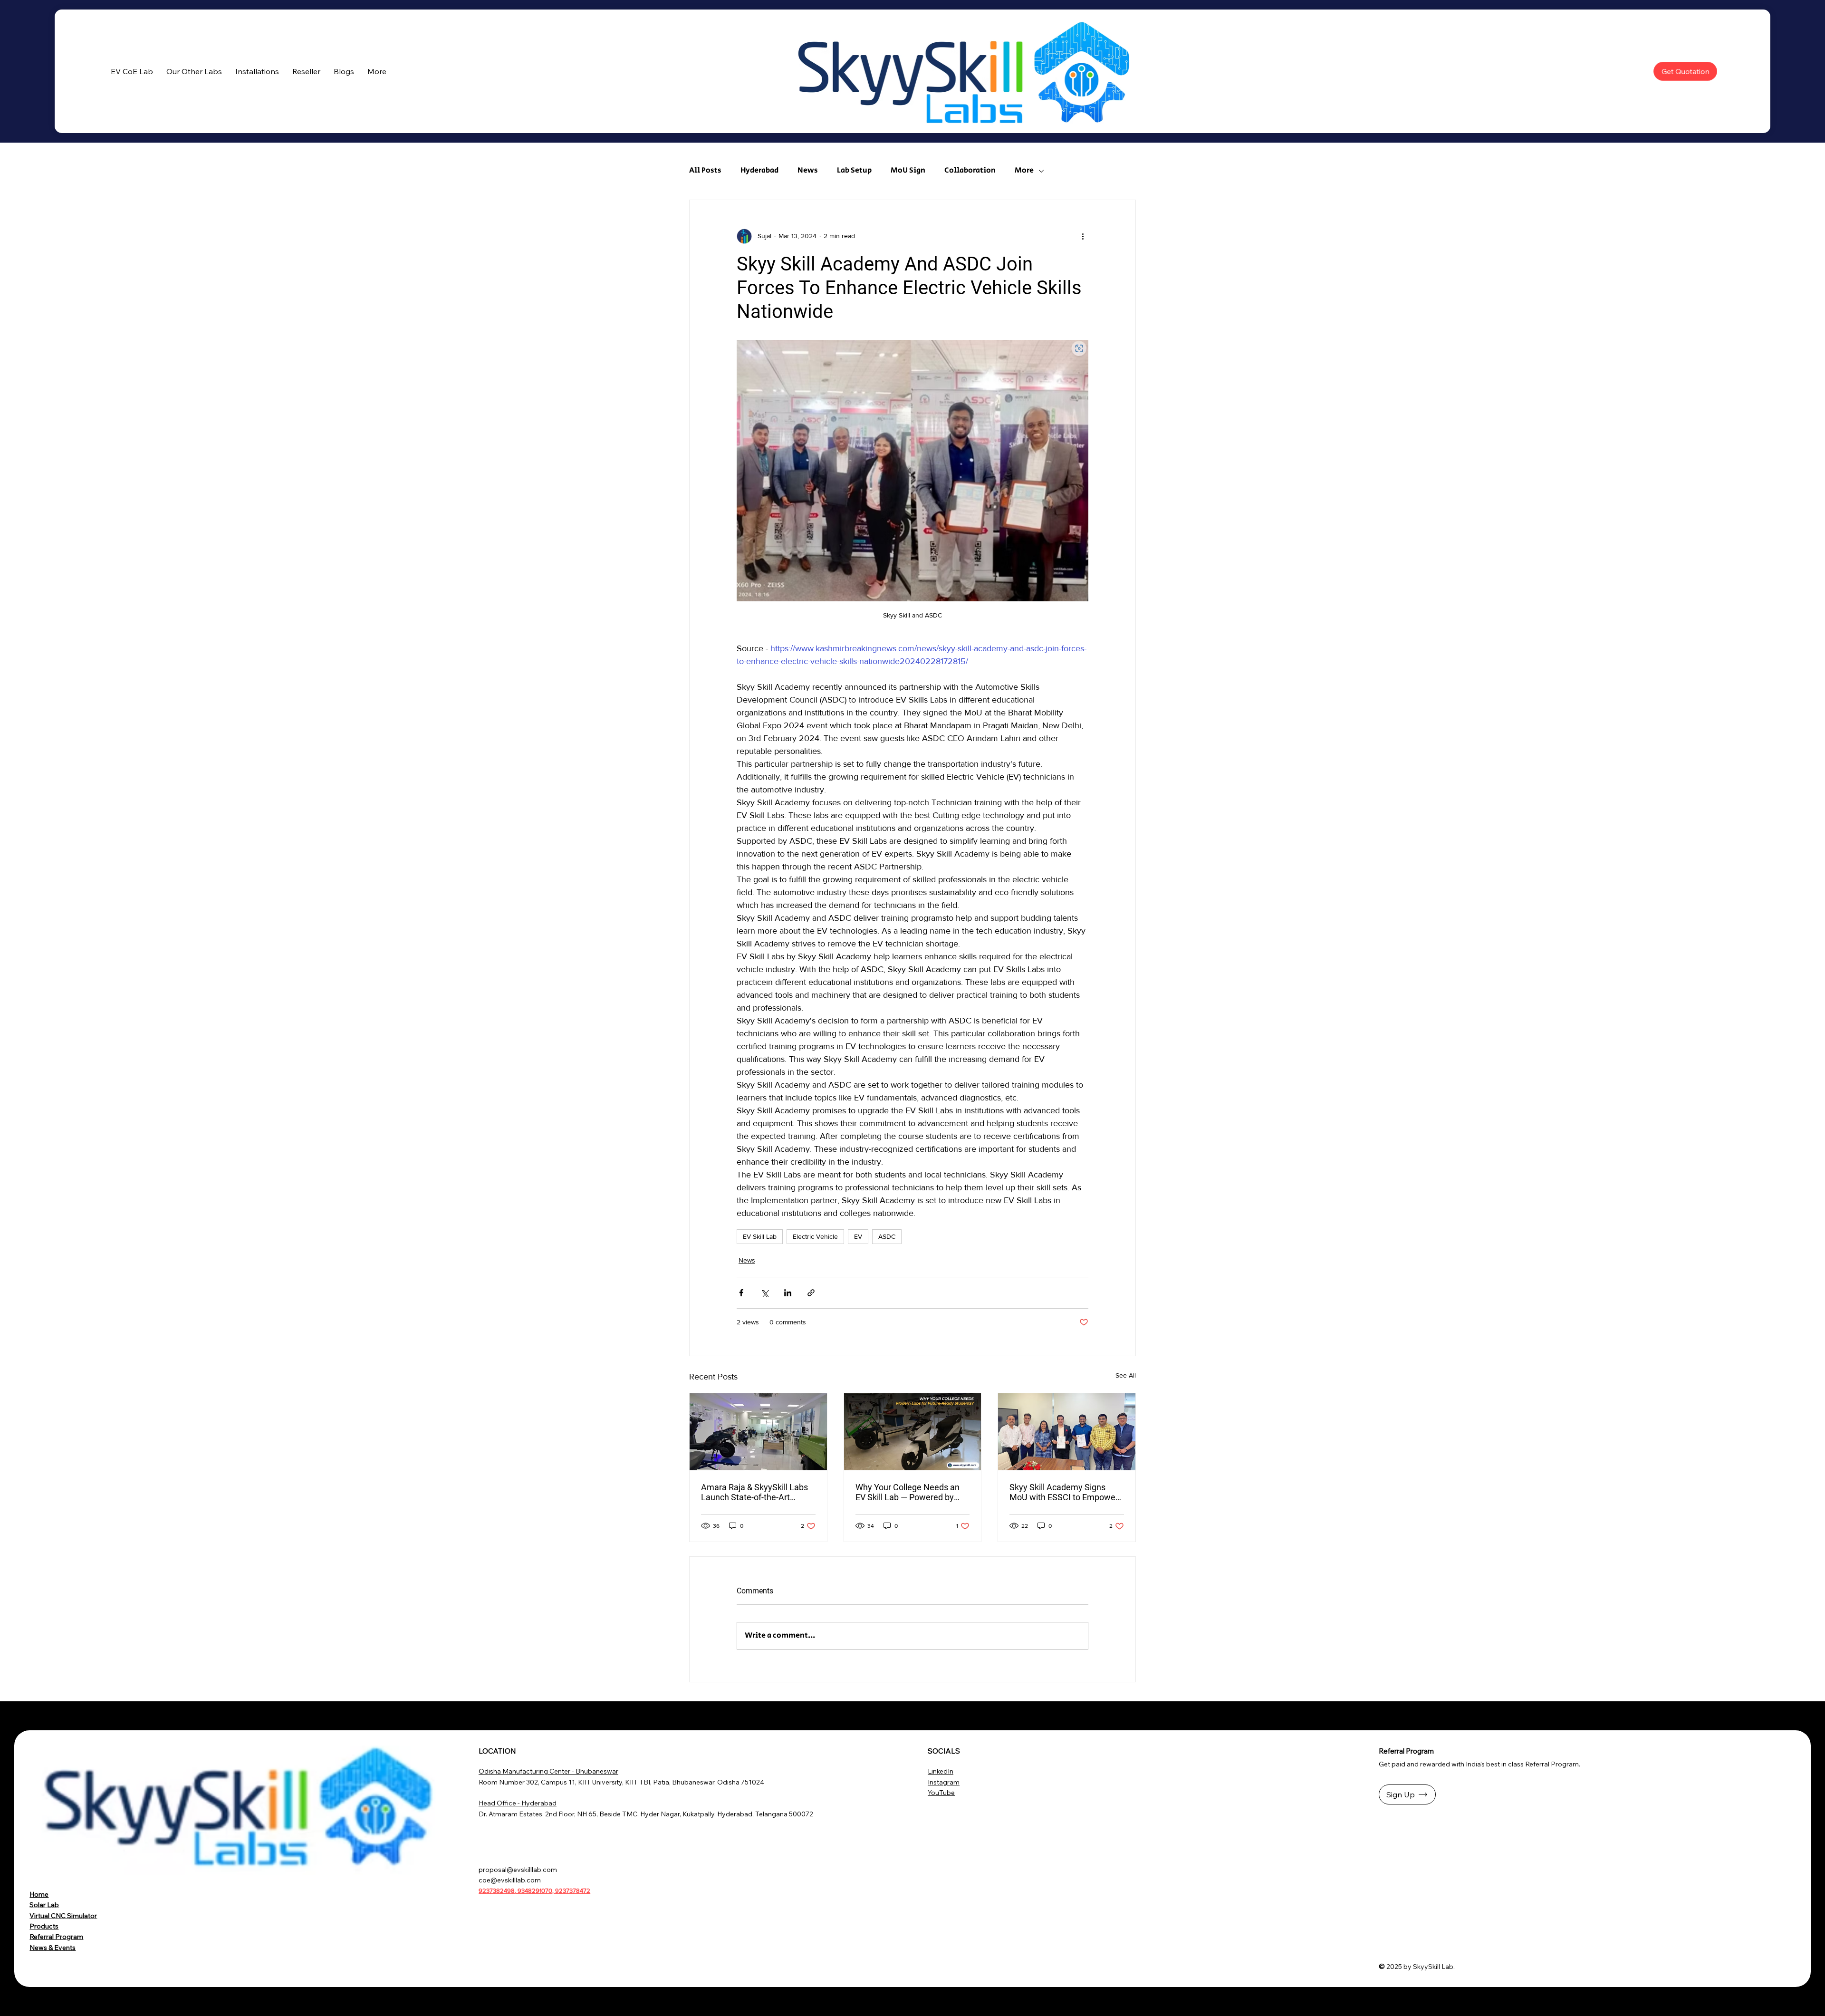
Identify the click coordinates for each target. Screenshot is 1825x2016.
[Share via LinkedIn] (788, 1293)
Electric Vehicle (815, 1236)
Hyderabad (759, 171)
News (808, 171)
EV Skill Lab (760, 1236)
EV (858, 1236)
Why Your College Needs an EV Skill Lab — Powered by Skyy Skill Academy (908, 1492)
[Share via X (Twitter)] (764, 1293)
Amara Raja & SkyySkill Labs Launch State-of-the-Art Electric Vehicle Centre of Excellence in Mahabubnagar (755, 1492)
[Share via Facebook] (741, 1293)
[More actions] (1083, 236)
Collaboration (970, 171)
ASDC (887, 1236)
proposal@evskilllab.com (518, 1870)
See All (1126, 1375)
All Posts (705, 171)
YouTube (941, 1793)
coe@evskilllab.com (510, 1880)
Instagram (944, 1782)
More (1024, 171)
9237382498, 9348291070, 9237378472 (534, 1891)
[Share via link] (811, 1293)
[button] (194, 71)
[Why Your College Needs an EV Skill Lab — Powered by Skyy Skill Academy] (913, 1432)
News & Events (53, 1948)
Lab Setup (854, 171)
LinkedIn (941, 1771)
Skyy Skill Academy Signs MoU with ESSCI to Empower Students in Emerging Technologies (1064, 1492)
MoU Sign (908, 171)
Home (39, 1894)
